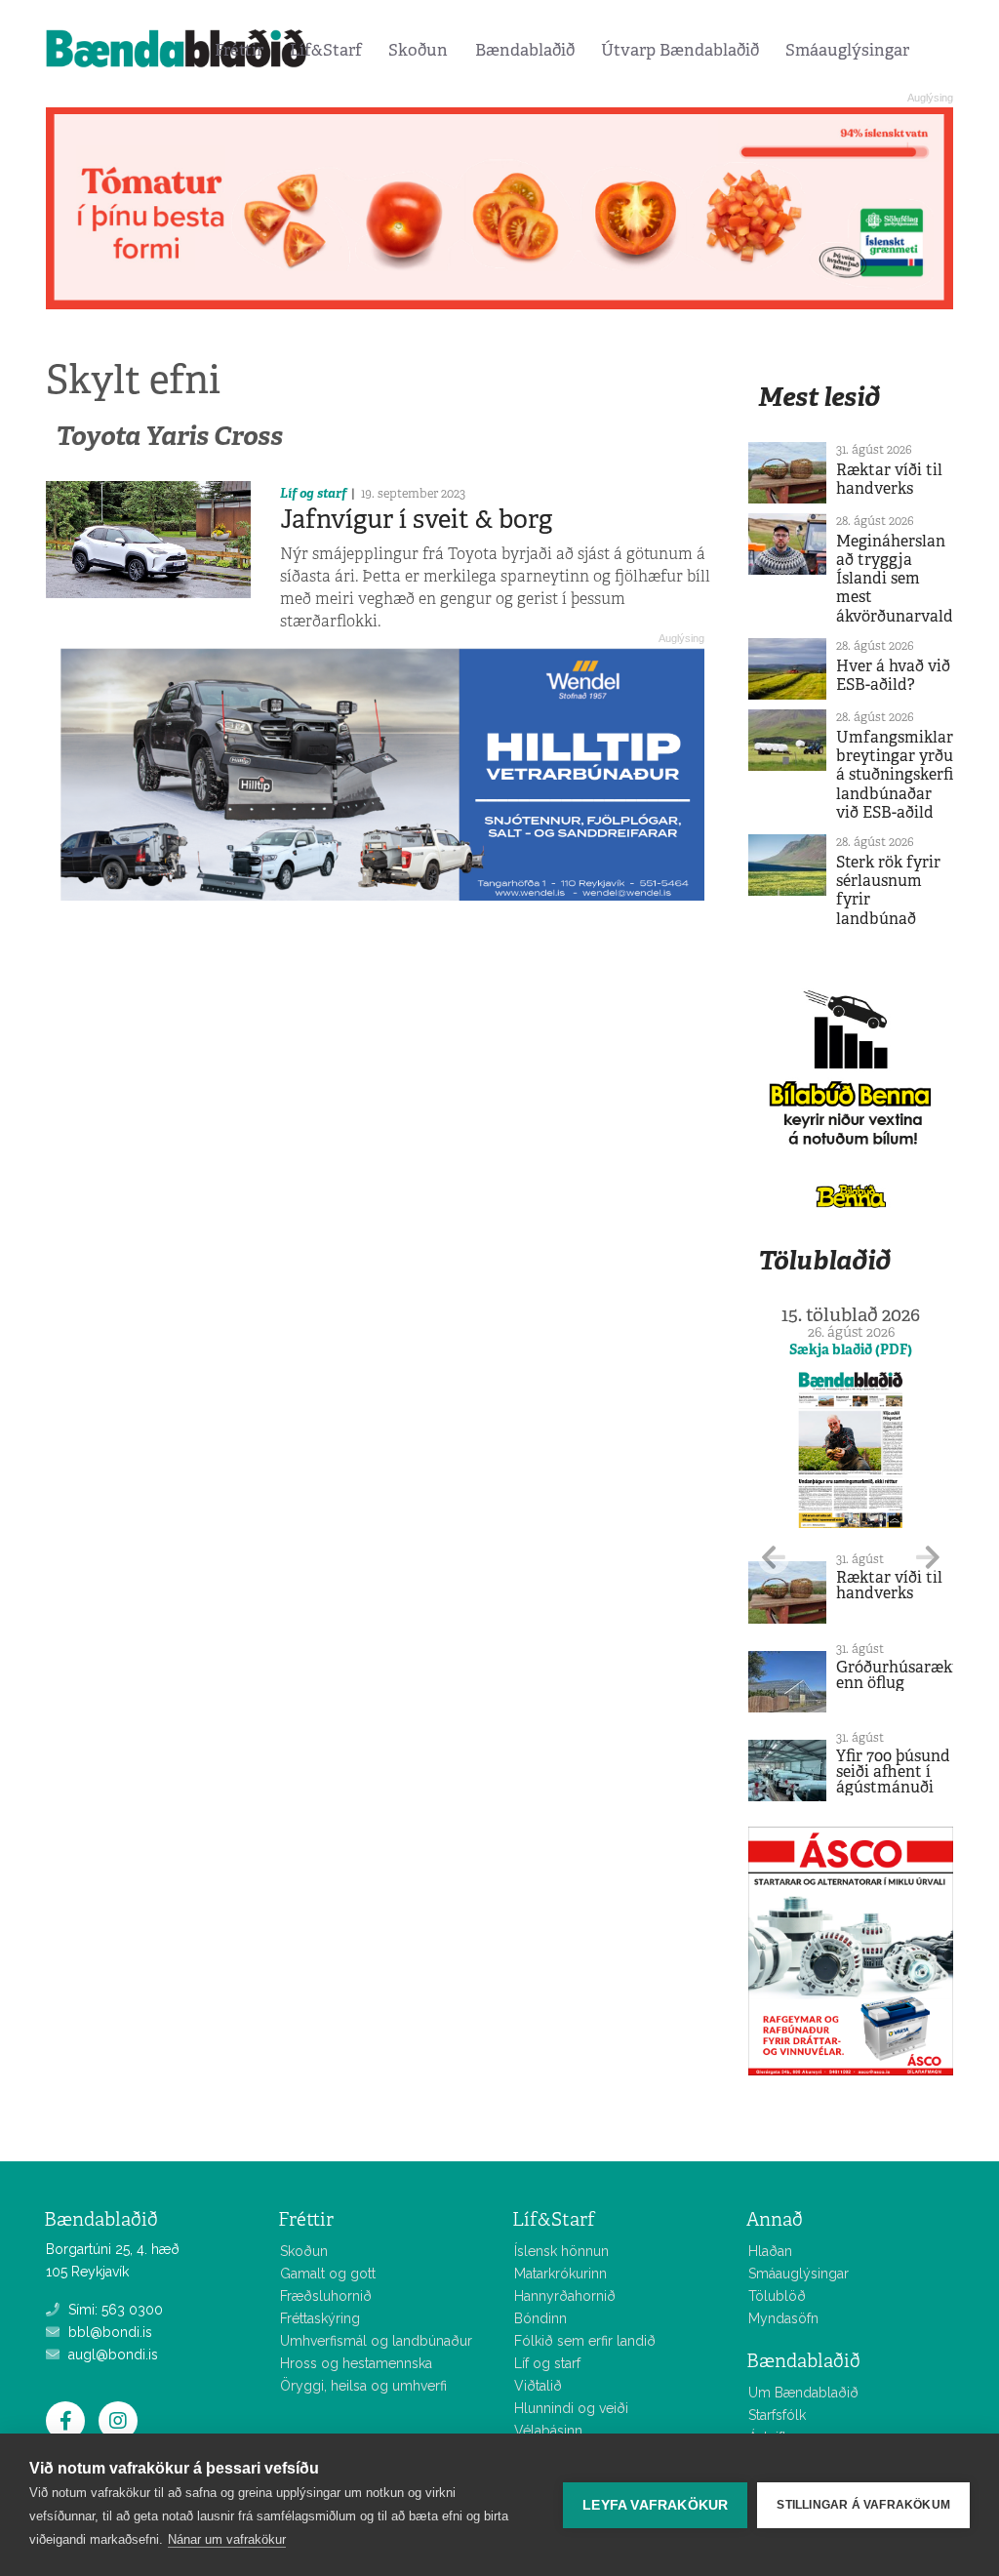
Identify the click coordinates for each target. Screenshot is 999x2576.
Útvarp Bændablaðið (680, 50)
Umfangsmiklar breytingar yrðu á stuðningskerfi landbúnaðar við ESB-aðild (895, 775)
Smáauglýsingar (847, 50)
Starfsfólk (777, 2415)
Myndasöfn (783, 2318)
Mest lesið (819, 397)
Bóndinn (540, 2318)
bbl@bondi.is (108, 2332)
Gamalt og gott (328, 2274)
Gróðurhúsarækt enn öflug (898, 1675)
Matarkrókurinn (560, 2274)
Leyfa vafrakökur (655, 2505)
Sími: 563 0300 (114, 2310)
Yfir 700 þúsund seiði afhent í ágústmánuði (893, 1771)
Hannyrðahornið (565, 2296)
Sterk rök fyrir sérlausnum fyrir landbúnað (888, 890)
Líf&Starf (326, 50)
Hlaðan (770, 2251)
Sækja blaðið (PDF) (851, 1349)
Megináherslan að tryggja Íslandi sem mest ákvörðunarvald (895, 579)
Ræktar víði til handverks (889, 479)
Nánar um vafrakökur (227, 2539)
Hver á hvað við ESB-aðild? (893, 675)
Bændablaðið (525, 50)
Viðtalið (538, 2386)
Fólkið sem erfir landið (585, 2341)
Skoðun (418, 50)
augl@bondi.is (111, 2355)
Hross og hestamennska (356, 2363)
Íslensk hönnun (561, 2251)
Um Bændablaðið (803, 2393)
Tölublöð (777, 2296)
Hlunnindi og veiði (571, 2408)
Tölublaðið (824, 1260)
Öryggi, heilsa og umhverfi (363, 2386)
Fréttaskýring (320, 2318)
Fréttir (239, 50)
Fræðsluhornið (326, 2296)
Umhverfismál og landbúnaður (376, 2341)
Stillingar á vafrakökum (863, 2505)
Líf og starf (313, 493)
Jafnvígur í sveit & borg (416, 519)
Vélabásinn (548, 2431)
